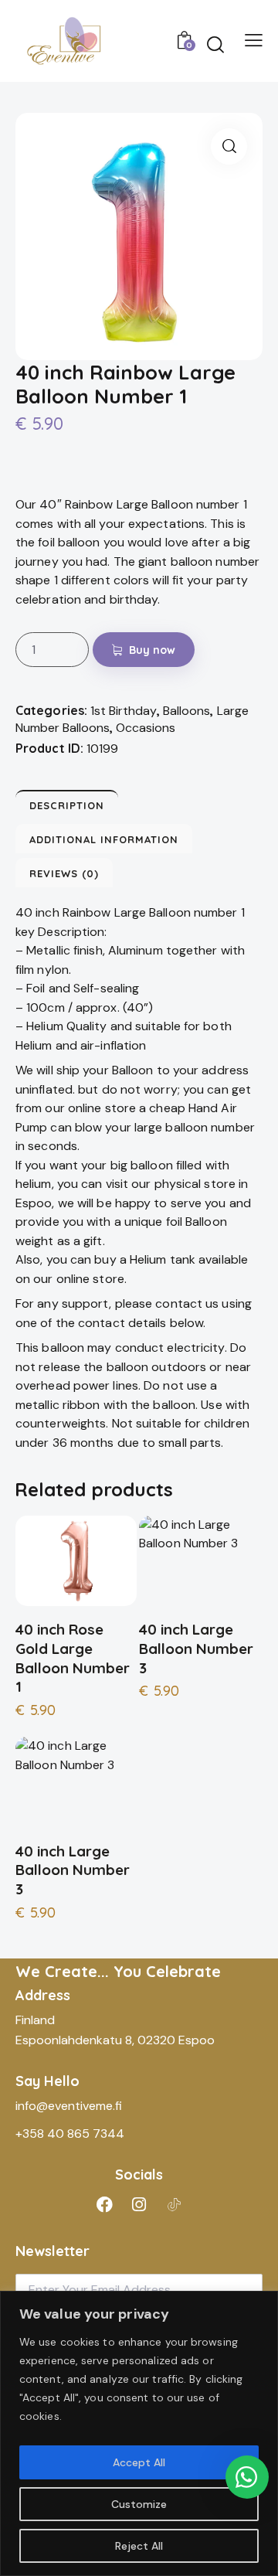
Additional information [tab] (104, 839)
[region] (139, 2433)
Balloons (186, 711)
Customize (139, 2504)
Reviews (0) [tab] (64, 873)
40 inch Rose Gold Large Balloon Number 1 (73, 1658)
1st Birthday (124, 711)
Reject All (139, 2546)
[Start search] (215, 44)
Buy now (153, 650)
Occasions (146, 728)
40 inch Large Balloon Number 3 (196, 1648)
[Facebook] (104, 2205)
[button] (229, 146)
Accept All (139, 2462)
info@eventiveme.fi (69, 2106)
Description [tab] (67, 805)
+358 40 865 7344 (70, 2134)
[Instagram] (139, 2205)
